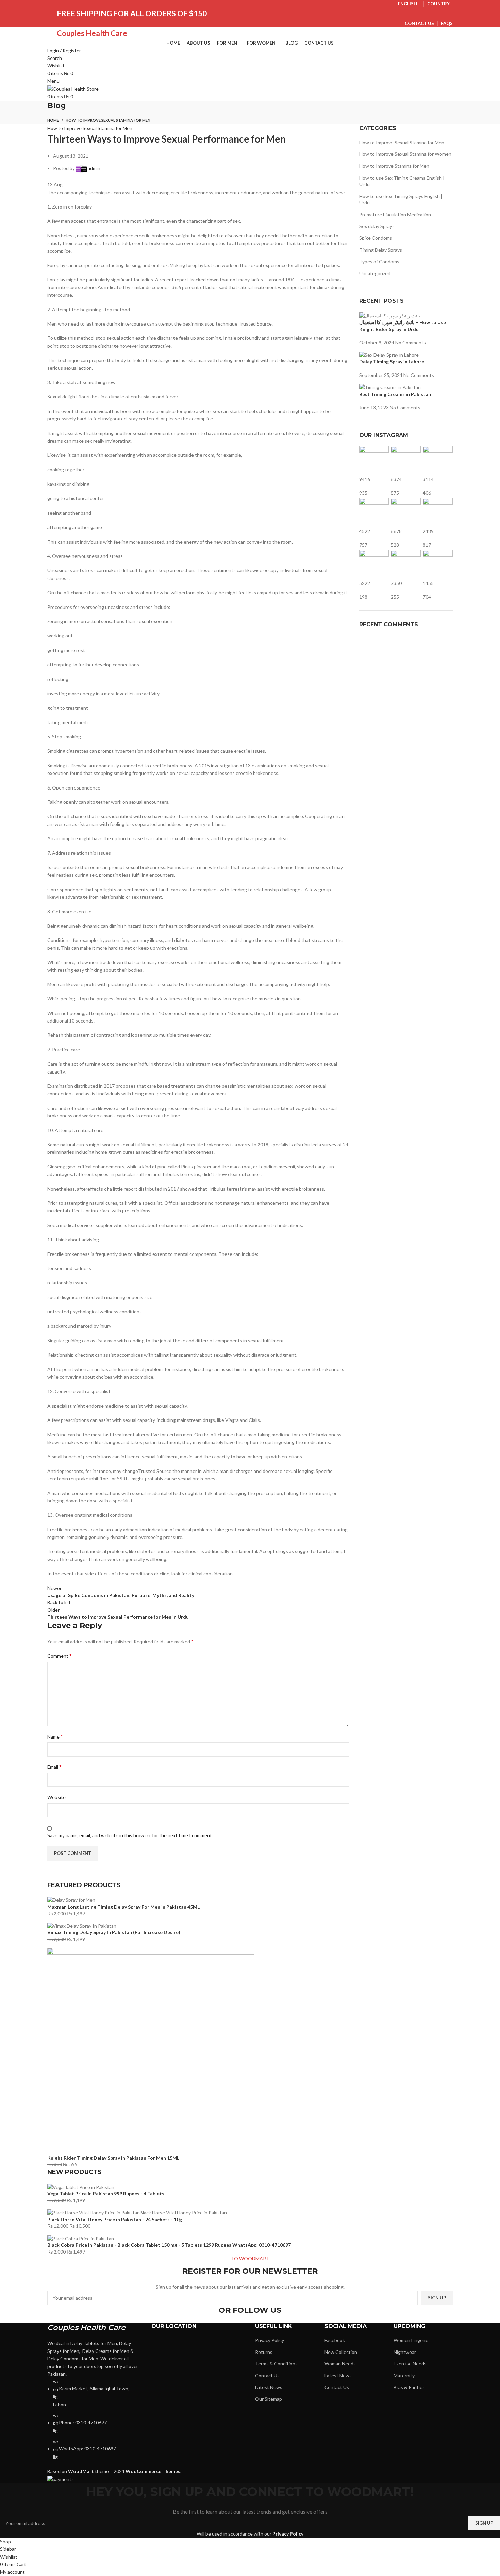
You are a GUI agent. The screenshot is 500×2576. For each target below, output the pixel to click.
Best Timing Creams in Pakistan (395, 394)
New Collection (341, 2352)
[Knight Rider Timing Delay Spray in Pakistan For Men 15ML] (151, 2050)
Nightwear (405, 2352)
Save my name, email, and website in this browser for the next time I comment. (130, 1835)
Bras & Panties (409, 2387)
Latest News (269, 2387)
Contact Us (267, 2375)
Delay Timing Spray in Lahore (392, 361)
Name (55, 1736)
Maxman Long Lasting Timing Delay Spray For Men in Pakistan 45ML (123, 1907)
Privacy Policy (270, 2340)
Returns (264, 2352)
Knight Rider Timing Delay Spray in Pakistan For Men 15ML (113, 2158)
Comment (60, 1655)
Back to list (59, 1602)
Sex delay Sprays (377, 226)
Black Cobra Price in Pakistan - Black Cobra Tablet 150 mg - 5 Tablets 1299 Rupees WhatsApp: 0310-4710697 (169, 2245)
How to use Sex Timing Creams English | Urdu (402, 181)
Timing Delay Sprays (381, 250)
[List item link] (94, 2419)
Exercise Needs (410, 2364)
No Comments (411, 342)
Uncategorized (375, 273)
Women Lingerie (411, 2340)
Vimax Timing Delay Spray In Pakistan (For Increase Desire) (114, 1932)
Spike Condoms (376, 238)
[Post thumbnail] (390, 315)
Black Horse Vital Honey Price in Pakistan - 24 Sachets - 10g (115, 2219)
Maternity (404, 2375)
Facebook (335, 2340)
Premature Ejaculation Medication (395, 214)
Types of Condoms (379, 261)
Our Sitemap (269, 2399)
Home (53, 120)
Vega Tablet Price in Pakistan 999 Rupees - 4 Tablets (106, 2193)
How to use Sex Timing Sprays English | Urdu (401, 200)
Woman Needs (340, 2364)
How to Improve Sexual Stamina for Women (405, 154)
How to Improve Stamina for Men (394, 166)
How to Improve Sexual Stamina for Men (108, 120)
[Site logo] (73, 89)
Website (56, 1797)
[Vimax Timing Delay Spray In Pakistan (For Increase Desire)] (82, 1925)
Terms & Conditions (276, 2364)
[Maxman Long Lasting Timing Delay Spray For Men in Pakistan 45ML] (71, 1900)
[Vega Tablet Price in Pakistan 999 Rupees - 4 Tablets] (81, 2186)
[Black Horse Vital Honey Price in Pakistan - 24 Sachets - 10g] (137, 2212)
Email (54, 1767)
